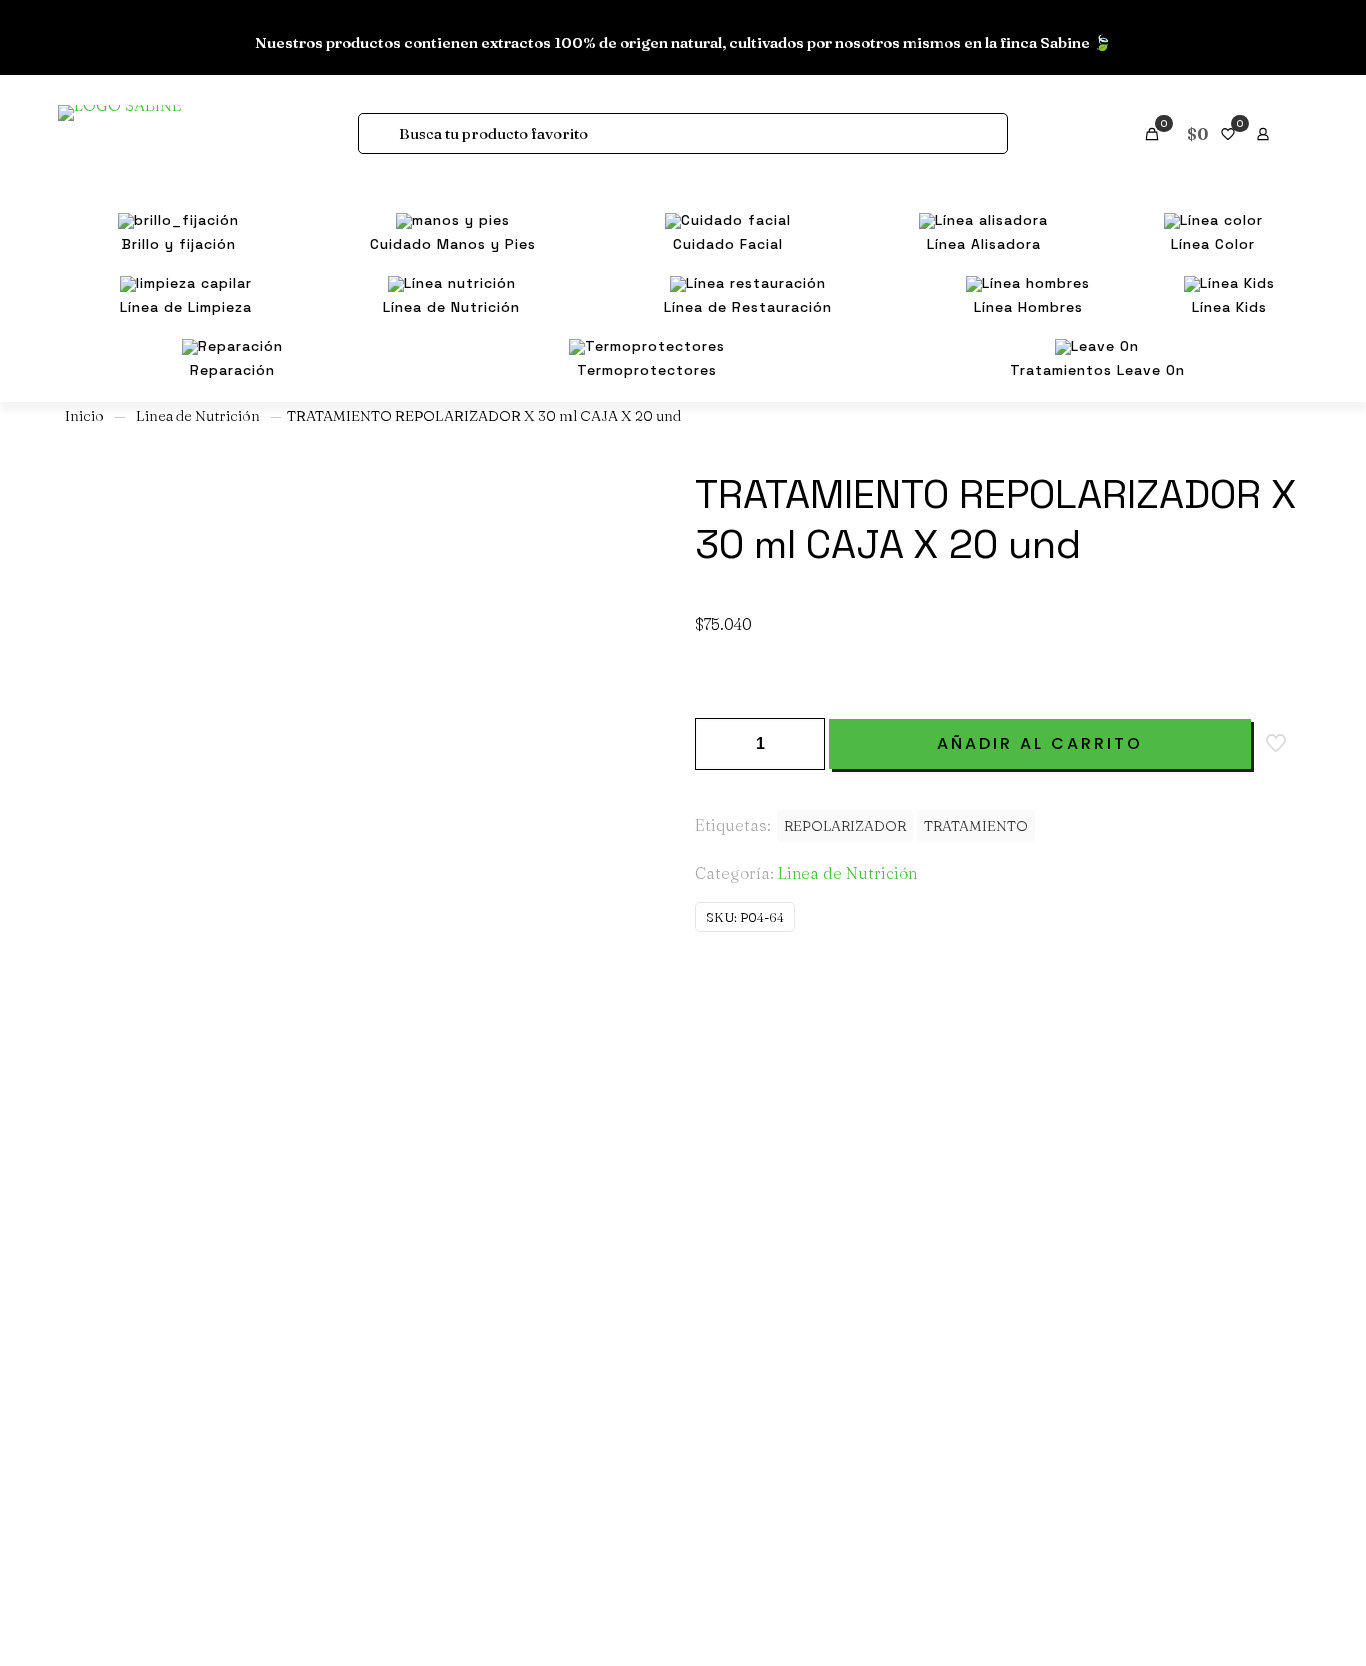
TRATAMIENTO (976, 826)
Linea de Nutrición (198, 416)
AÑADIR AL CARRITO (1040, 743)
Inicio (84, 416)
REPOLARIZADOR (845, 826)
